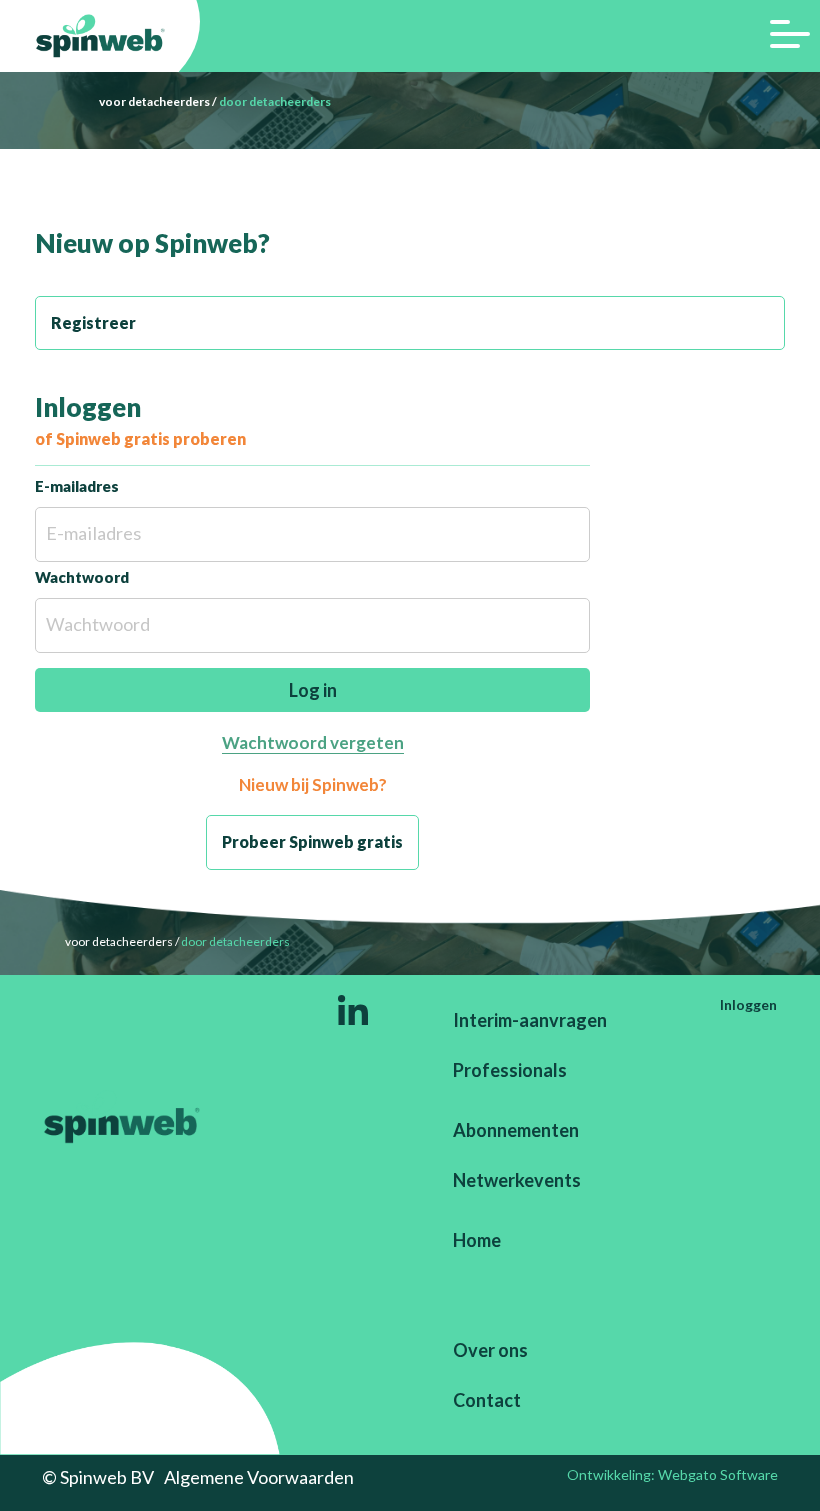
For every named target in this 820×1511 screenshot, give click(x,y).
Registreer (93, 322)
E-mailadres (77, 486)
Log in (313, 690)
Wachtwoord (82, 577)
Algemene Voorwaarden (259, 1477)
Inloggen (748, 1004)
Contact (487, 1400)
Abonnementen (516, 1130)
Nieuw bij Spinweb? (313, 784)
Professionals (510, 1070)
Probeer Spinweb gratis (312, 841)
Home (477, 1240)
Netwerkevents (517, 1180)
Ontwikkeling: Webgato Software (672, 1474)
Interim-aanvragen (530, 1020)
